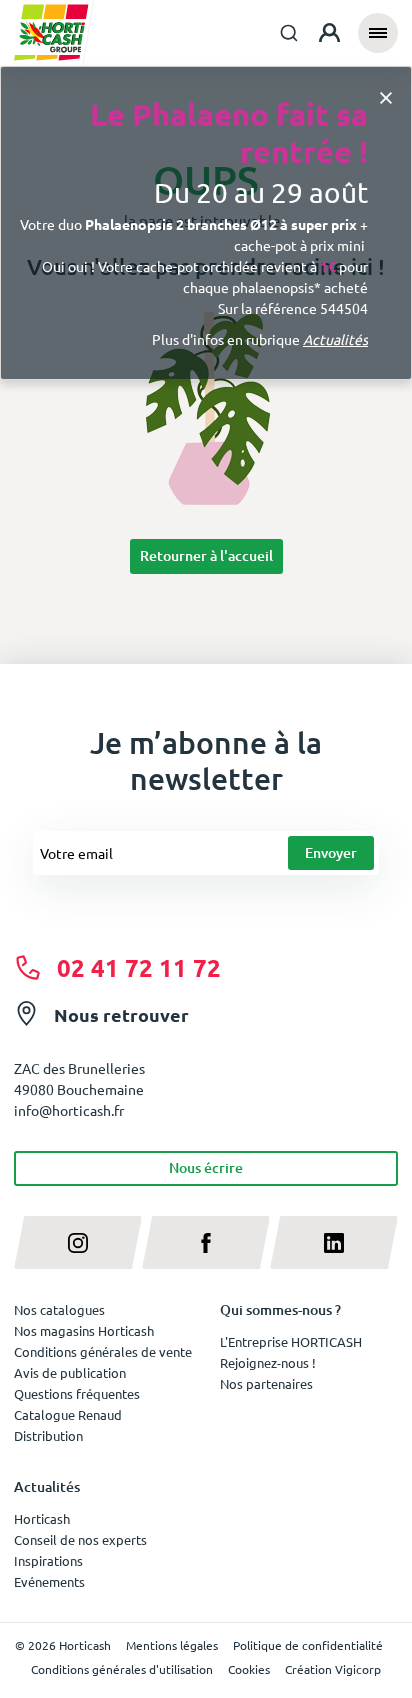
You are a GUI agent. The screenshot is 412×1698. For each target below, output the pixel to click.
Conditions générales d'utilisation (122, 1669)
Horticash (42, 1518)
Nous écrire (206, 1167)
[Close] (386, 96)
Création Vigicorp (333, 1669)
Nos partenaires (266, 1383)
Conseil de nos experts (80, 1539)
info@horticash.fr (69, 1110)
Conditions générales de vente (103, 1351)
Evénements (49, 1581)
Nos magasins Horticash (84, 1330)
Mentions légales (172, 1645)
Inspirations (48, 1560)
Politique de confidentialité (308, 1645)
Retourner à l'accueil (206, 555)
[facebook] (206, 1242)
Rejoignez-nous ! (268, 1362)
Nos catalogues (59, 1309)
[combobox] (289, 33)
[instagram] (78, 1242)
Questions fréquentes (77, 1393)
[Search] (289, 33)
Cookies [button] (249, 1669)
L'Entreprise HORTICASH (291, 1341)
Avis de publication (70, 1372)
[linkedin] (334, 1242)
